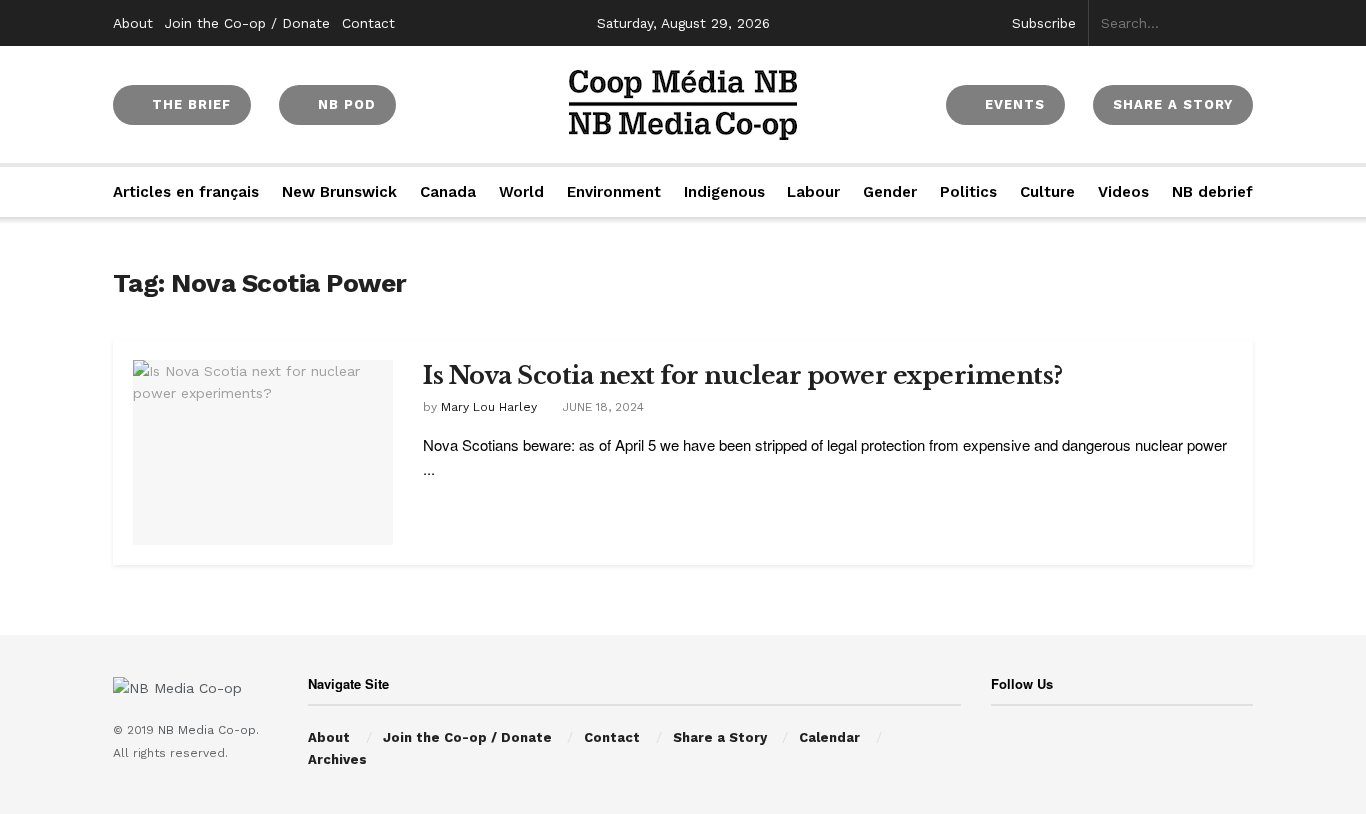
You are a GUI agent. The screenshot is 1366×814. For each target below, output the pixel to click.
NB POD (344, 104)
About (133, 23)
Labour (813, 192)
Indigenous (724, 192)
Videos (1123, 192)
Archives (337, 759)
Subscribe (1044, 23)
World (521, 192)
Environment (614, 192)
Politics (968, 192)
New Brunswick (339, 192)
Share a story (1173, 104)
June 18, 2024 (601, 407)
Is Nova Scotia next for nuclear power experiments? (743, 375)
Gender (890, 192)
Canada (448, 192)
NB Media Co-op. (208, 730)
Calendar (829, 737)
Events (1012, 104)
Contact (368, 23)
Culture (1047, 192)
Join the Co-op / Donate (247, 23)
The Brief (189, 104)
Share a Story (720, 737)
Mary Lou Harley (489, 407)
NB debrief (1212, 192)
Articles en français (186, 192)
